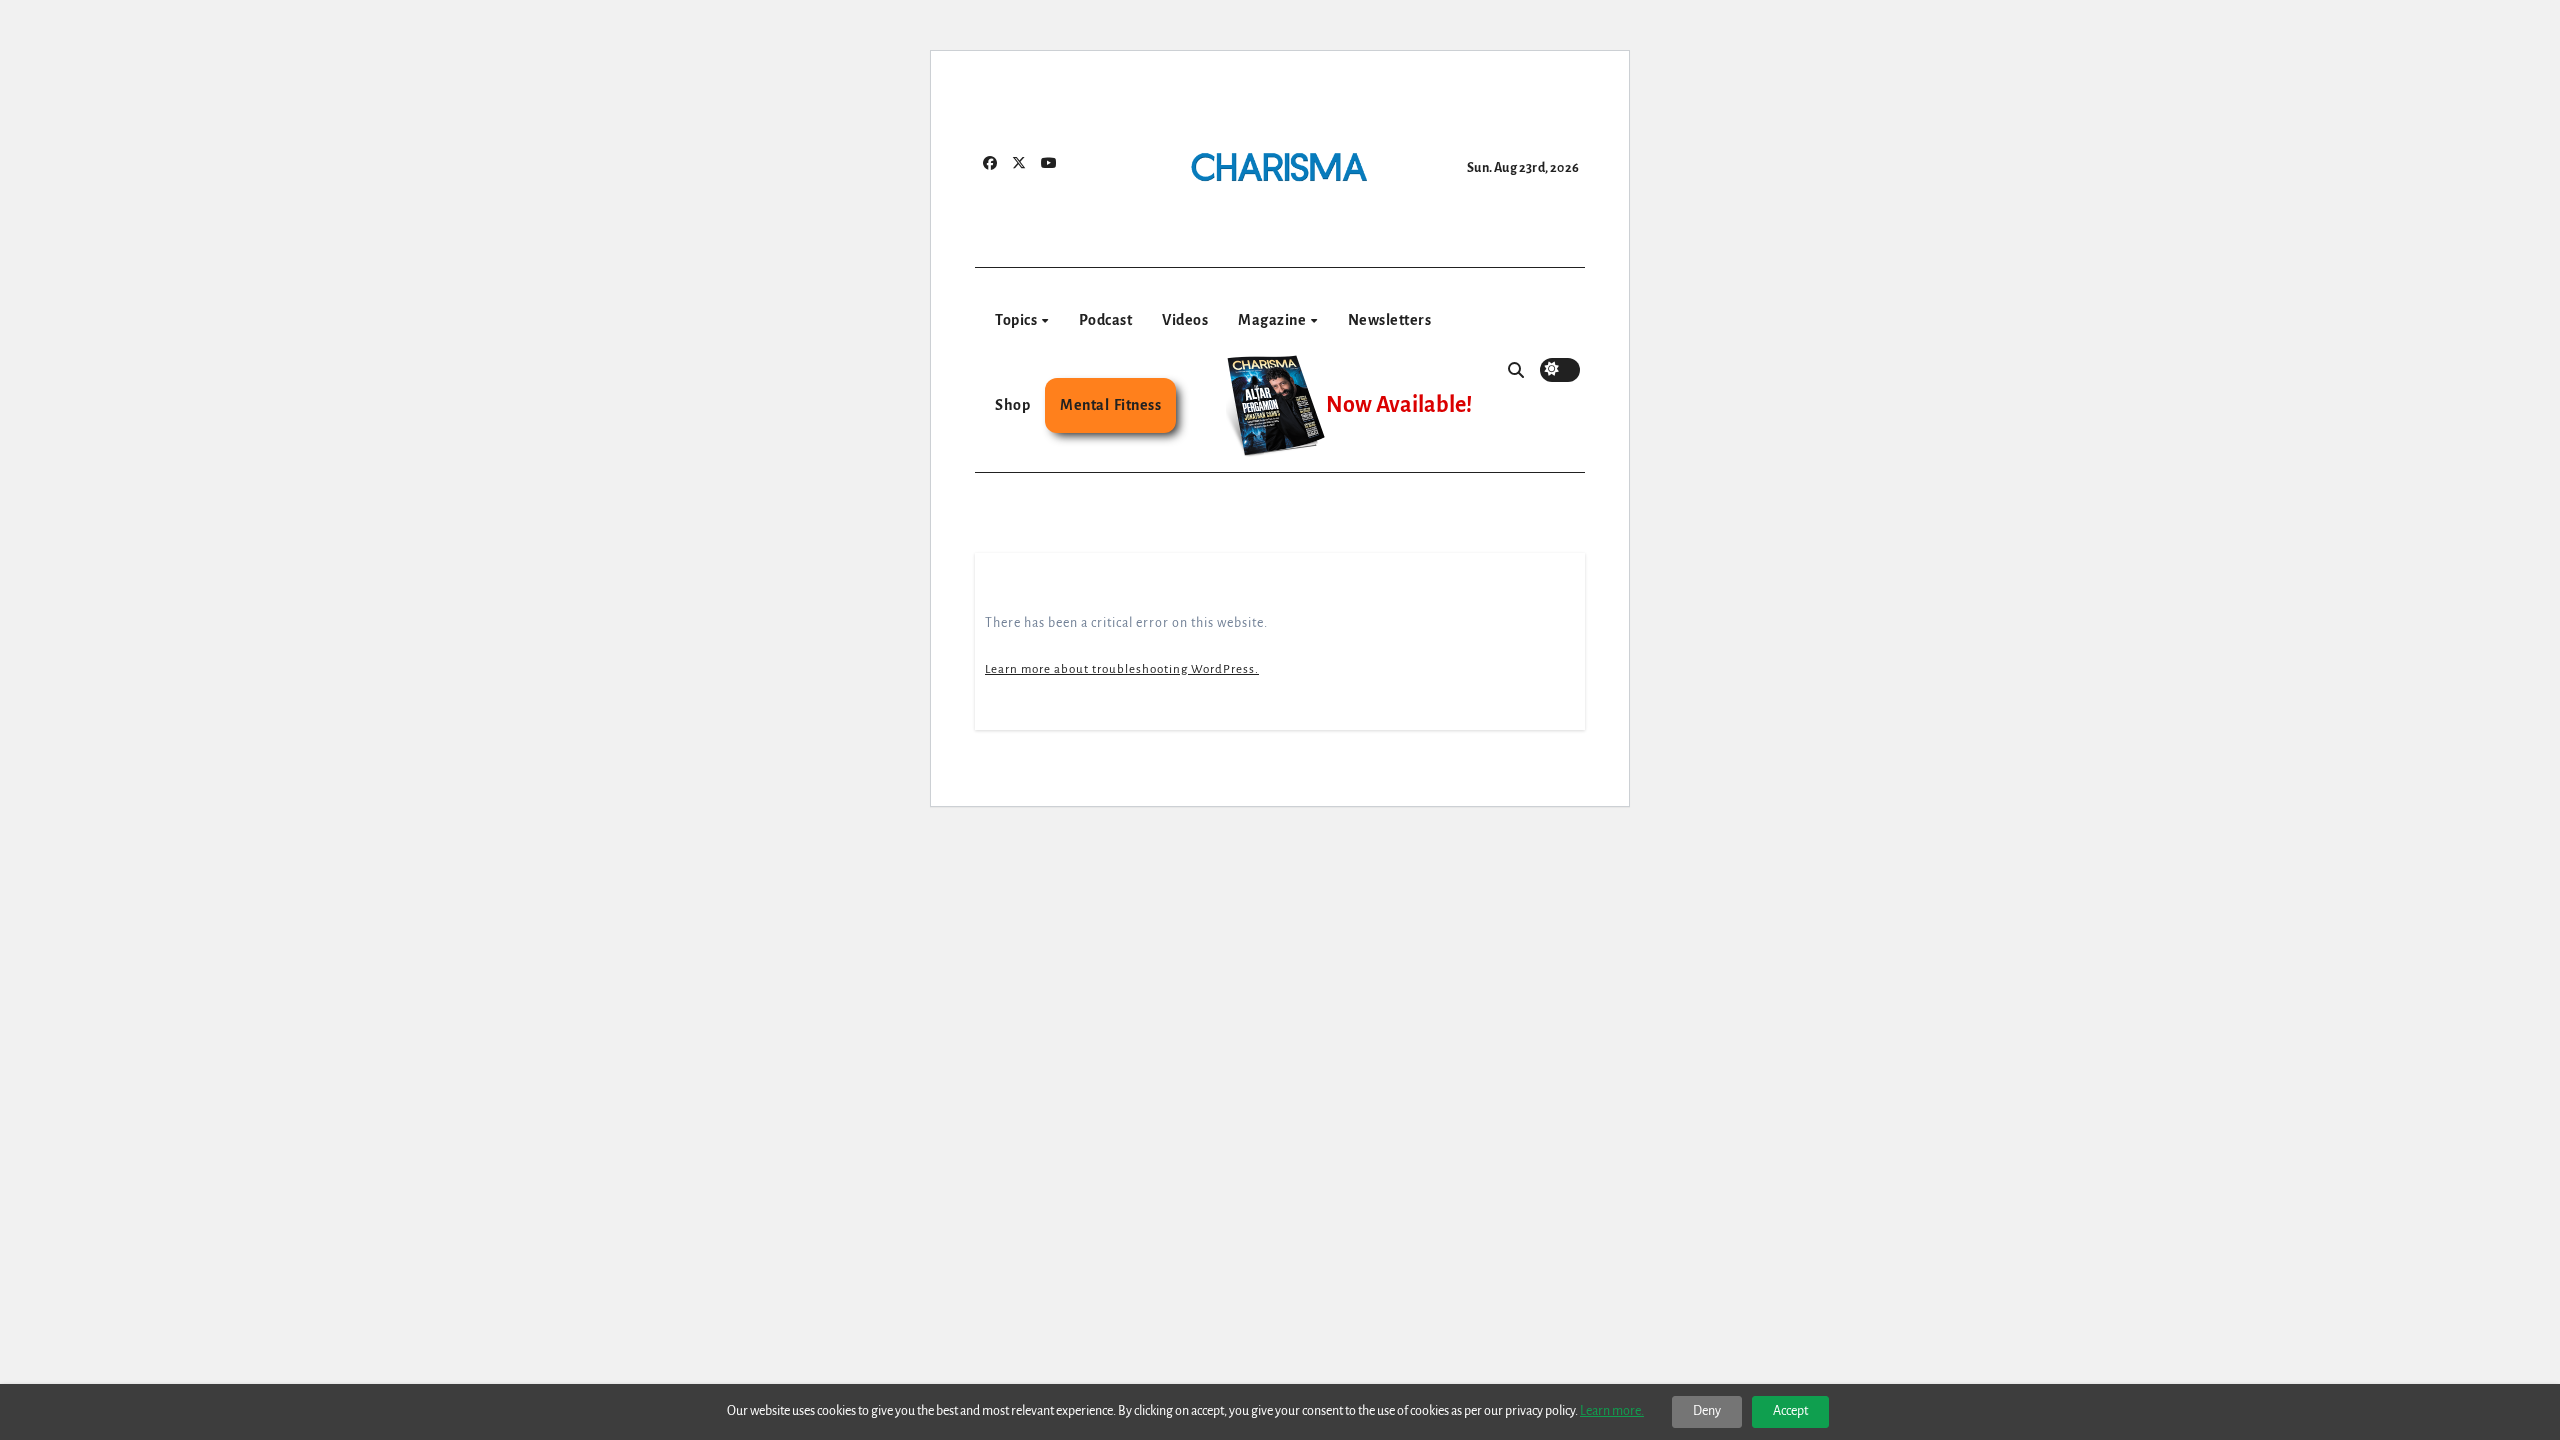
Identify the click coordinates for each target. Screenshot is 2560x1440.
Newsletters (1390, 320)
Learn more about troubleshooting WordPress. (1122, 669)
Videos (1185, 320)
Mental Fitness (1110, 405)
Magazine (1273, 320)
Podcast (1106, 320)
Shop (1012, 405)
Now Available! (1399, 405)
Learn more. (1612, 1411)
